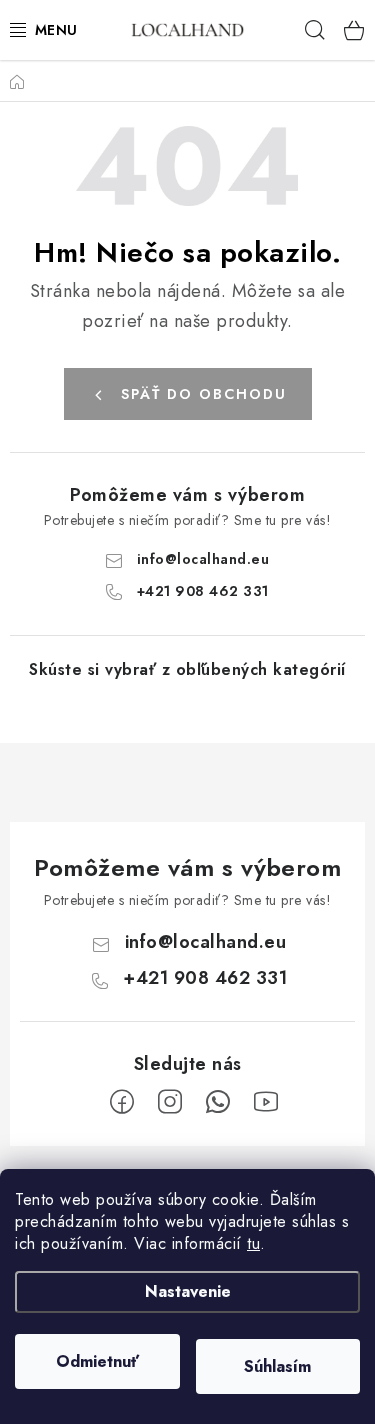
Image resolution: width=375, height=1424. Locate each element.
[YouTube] (266, 1102)
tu (253, 1243)
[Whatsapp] (218, 1102)
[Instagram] (170, 1102)
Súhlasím (277, 1366)
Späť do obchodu (204, 394)
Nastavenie (188, 1291)
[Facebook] (122, 1102)
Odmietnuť (97, 1361)
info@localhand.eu (203, 559)
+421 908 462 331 (203, 591)
